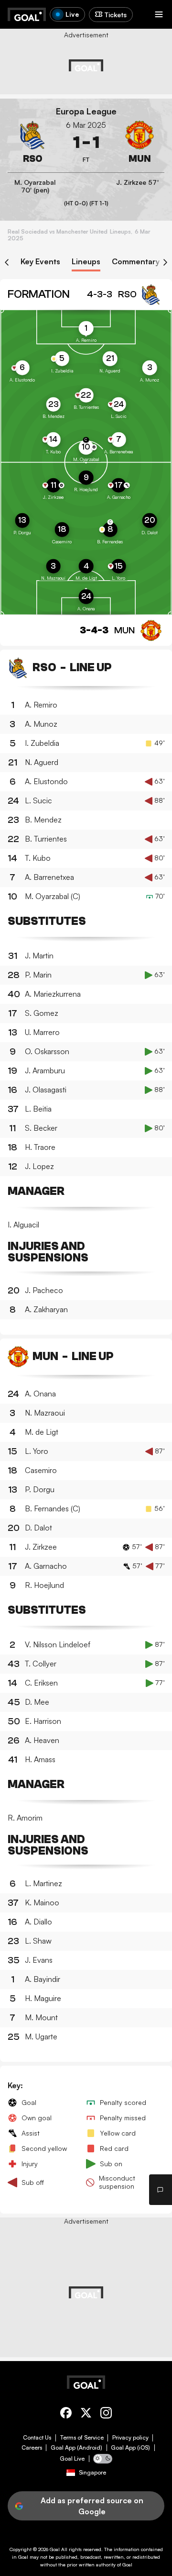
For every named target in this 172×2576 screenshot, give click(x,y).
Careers (32, 2448)
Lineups (86, 262)
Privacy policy (130, 2438)
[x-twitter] (86, 2414)
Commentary (136, 262)
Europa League (86, 111)
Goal (55, 2549)
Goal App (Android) (76, 2448)
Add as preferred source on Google (92, 2506)
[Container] (32, 143)
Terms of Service (82, 2438)
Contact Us (37, 2438)
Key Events (40, 262)
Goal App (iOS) (130, 2448)
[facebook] (66, 2414)
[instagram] (106, 2414)
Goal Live (72, 2459)
